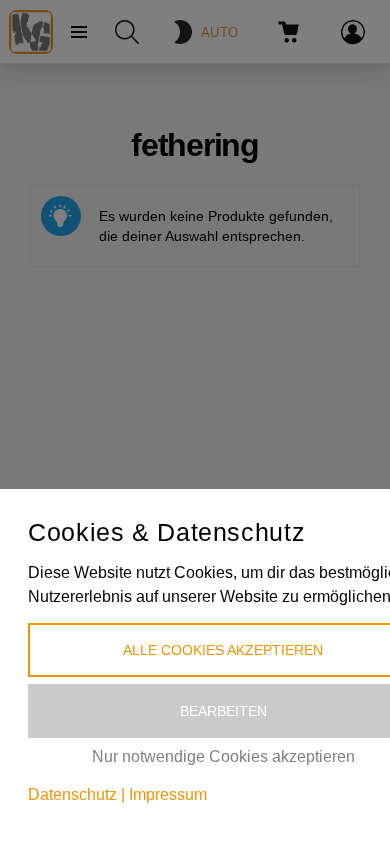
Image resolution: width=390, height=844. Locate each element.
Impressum (168, 794)
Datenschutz (72, 794)
